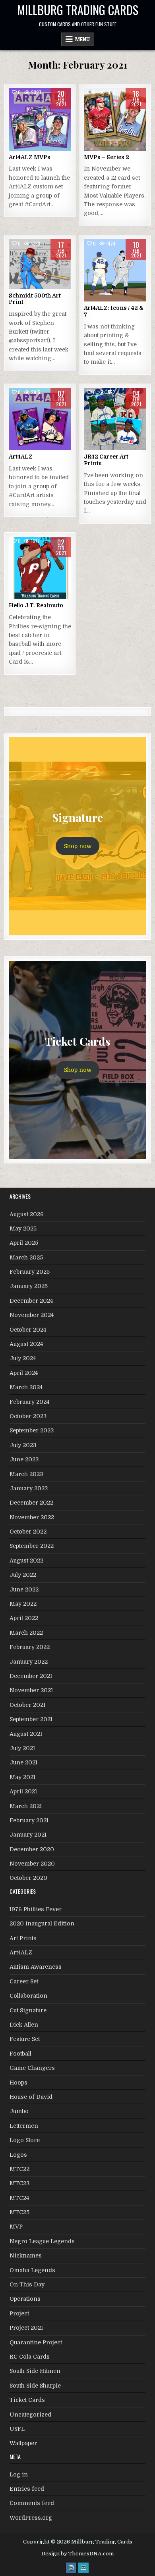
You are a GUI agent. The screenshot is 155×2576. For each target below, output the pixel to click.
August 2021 (26, 1734)
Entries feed (27, 2489)
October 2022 (28, 1532)
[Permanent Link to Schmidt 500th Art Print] (40, 264)
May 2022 (23, 1604)
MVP (16, 2227)
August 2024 (26, 1344)
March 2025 (26, 1257)
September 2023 (32, 1430)
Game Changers (32, 2068)
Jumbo (19, 2111)
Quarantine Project (36, 2342)
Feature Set (25, 2039)
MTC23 (19, 2183)
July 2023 (23, 1445)
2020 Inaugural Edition (42, 1923)
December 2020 (32, 1849)
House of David (31, 2097)
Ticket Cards (27, 2400)
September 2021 (31, 1719)
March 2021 (26, 1806)
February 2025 (30, 1272)
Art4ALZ (21, 457)
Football (20, 2054)
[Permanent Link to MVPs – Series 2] (115, 119)
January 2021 (28, 1835)
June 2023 (24, 1459)
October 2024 (28, 1330)
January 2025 (29, 1286)
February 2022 (30, 1647)
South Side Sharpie (35, 2386)
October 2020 (28, 1878)
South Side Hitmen (35, 2371)
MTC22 (19, 2169)
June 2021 (23, 1762)
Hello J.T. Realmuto (36, 605)
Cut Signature (28, 2010)
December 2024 (31, 1301)
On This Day (27, 2284)
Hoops (18, 2083)
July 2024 (23, 1358)
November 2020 (32, 1864)
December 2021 (31, 1676)
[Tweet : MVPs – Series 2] (98, 146)
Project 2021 (26, 2328)
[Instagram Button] (71, 2568)
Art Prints (23, 1938)
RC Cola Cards (30, 2357)
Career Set (24, 1981)
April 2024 (24, 1373)
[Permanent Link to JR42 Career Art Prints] (115, 419)
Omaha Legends (32, 2270)
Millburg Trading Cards (78, 10)
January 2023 (29, 1488)
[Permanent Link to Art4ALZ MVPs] (40, 119)
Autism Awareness (36, 1967)
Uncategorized (30, 2415)
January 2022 (29, 1662)
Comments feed (32, 2503)
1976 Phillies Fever (36, 1909)
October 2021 (27, 1705)
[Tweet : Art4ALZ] (23, 446)
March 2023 (26, 1474)
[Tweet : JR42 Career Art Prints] (98, 446)
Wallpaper (23, 2443)
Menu (82, 39)
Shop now (78, 846)
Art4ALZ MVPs (30, 157)
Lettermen (24, 2126)
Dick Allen (24, 2025)
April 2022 (24, 1618)
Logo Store (25, 2140)
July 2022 (23, 1575)
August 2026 (27, 1214)
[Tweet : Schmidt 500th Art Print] (23, 285)
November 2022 (32, 1517)
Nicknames (26, 2255)
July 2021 (22, 1748)
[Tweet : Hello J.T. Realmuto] (23, 595)
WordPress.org (31, 2518)
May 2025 (23, 1228)
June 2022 (24, 1589)
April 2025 (24, 1243)
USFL (17, 2429)
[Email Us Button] (83, 2568)
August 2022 (26, 1561)
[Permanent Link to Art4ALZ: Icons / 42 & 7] (115, 271)
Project (19, 2313)
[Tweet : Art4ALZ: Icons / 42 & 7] (98, 297)
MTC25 (19, 2212)
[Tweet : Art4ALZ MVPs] (23, 146)
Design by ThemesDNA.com (77, 2554)
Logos (18, 2155)
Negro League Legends (42, 2241)
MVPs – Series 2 (107, 157)
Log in (19, 2474)
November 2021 (31, 1690)
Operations (25, 2299)
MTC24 (19, 2198)
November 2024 (32, 1315)
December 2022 (31, 1503)
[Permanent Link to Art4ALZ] (40, 419)
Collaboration (28, 1996)
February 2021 (29, 1820)
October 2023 (28, 1416)
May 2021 (22, 1777)
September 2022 (32, 1546)
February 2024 (29, 1402)
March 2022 (26, 1633)
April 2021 (23, 1791)
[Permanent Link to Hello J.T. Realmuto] (40, 568)
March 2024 (26, 1387)
